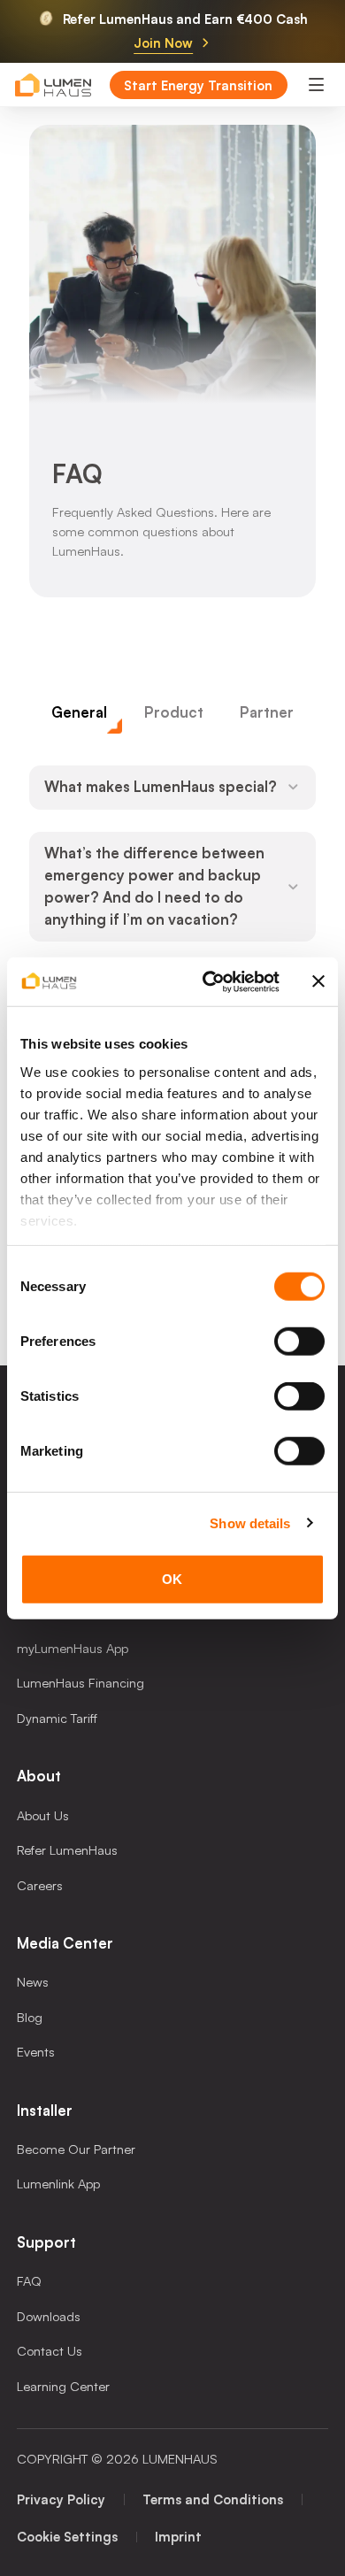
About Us (43, 1815)
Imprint (178, 2536)
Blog (30, 2017)
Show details (250, 1523)
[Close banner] (318, 981)
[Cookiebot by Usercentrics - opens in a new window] (209, 981)
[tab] (80, 713)
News (33, 1981)
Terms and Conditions (213, 2499)
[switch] (299, 1342)
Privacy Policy (61, 2499)
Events (36, 2051)
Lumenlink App (58, 2183)
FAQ (29, 2280)
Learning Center (63, 2386)
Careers (40, 1885)
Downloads (49, 2316)
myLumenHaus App (73, 1648)
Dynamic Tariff (57, 1718)
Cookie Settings (67, 2536)
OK (172, 1579)
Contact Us (50, 2350)
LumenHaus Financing (80, 1682)
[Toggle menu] (316, 85)
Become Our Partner (76, 2149)
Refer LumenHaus (67, 1849)
